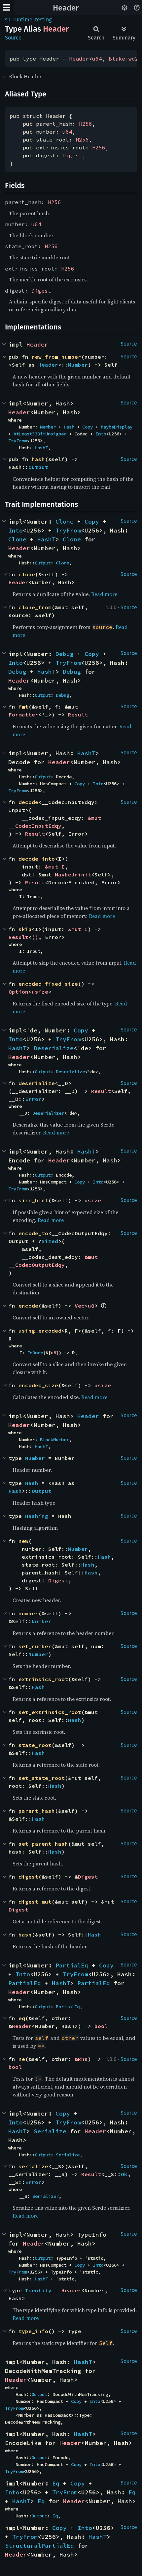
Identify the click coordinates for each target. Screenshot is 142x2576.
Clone (65, 521)
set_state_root (42, 1778)
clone (27, 574)
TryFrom (18, 441)
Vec (80, 1306)
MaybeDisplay (117, 427)
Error (33, 1099)
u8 (91, 1306)
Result (78, 715)
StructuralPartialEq (39, 2546)
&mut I (55, 867)
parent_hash (37, 1811)
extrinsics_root (43, 1679)
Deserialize (54, 1048)
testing (43, 20)
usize (40, 992)
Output (38, 467)
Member (48, 427)
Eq (56, 2483)
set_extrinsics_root (50, 1712)
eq (22, 2018)
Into (101, 434)
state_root (35, 1745)
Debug (65, 654)
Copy (88, 427)
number (28, 1613)
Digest (72, 155)
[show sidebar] (7, 7)
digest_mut (35, 1902)
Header (66, 8)
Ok (124, 2174)
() (35, 937)
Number (78, 365)
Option (18, 992)
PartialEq (72, 1965)
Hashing (37, 1516)
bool (101, 2026)
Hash (69, 427)
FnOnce (35, 1353)
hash (38, 459)
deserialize (37, 1083)
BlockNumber (54, 1440)
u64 (97, 59)
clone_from (35, 607)
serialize (33, 2166)
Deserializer (48, 1113)
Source (13, 38)
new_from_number (56, 357)
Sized (50, 1241)
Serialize (50, 2131)
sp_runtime (19, 20)
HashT (41, 448)
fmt (23, 707)
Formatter (23, 715)
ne (22, 2059)
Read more (104, 594)
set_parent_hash (43, 1844)
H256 (86, 124)
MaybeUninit (73, 874)
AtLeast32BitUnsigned (40, 434)
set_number (35, 1646)
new (23, 1541)
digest (28, 1877)
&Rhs (81, 2059)
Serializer (46, 2196)
